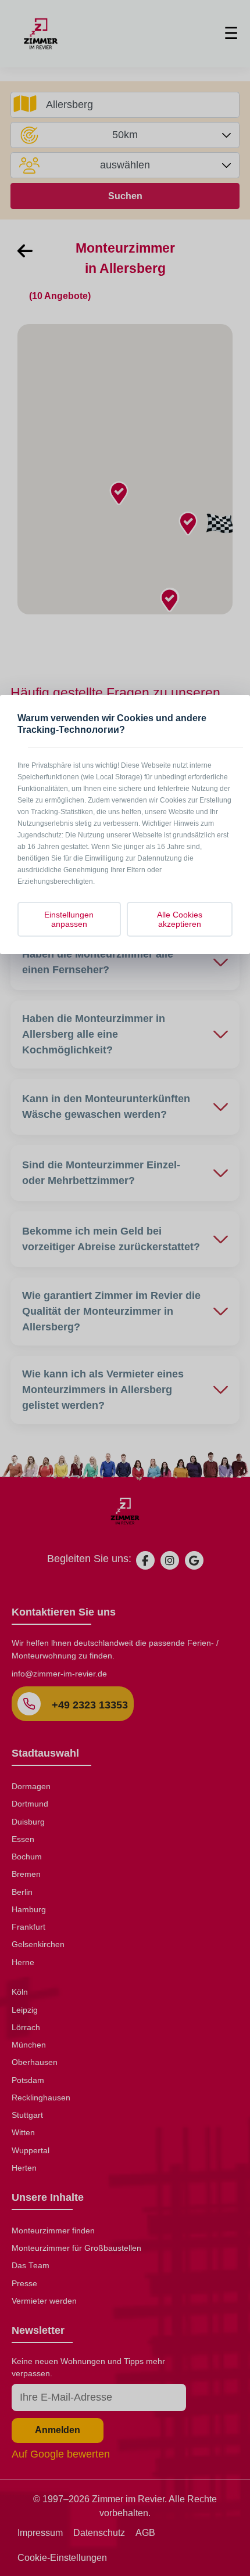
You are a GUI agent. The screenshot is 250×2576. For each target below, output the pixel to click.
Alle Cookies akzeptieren (180, 919)
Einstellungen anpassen (69, 919)
